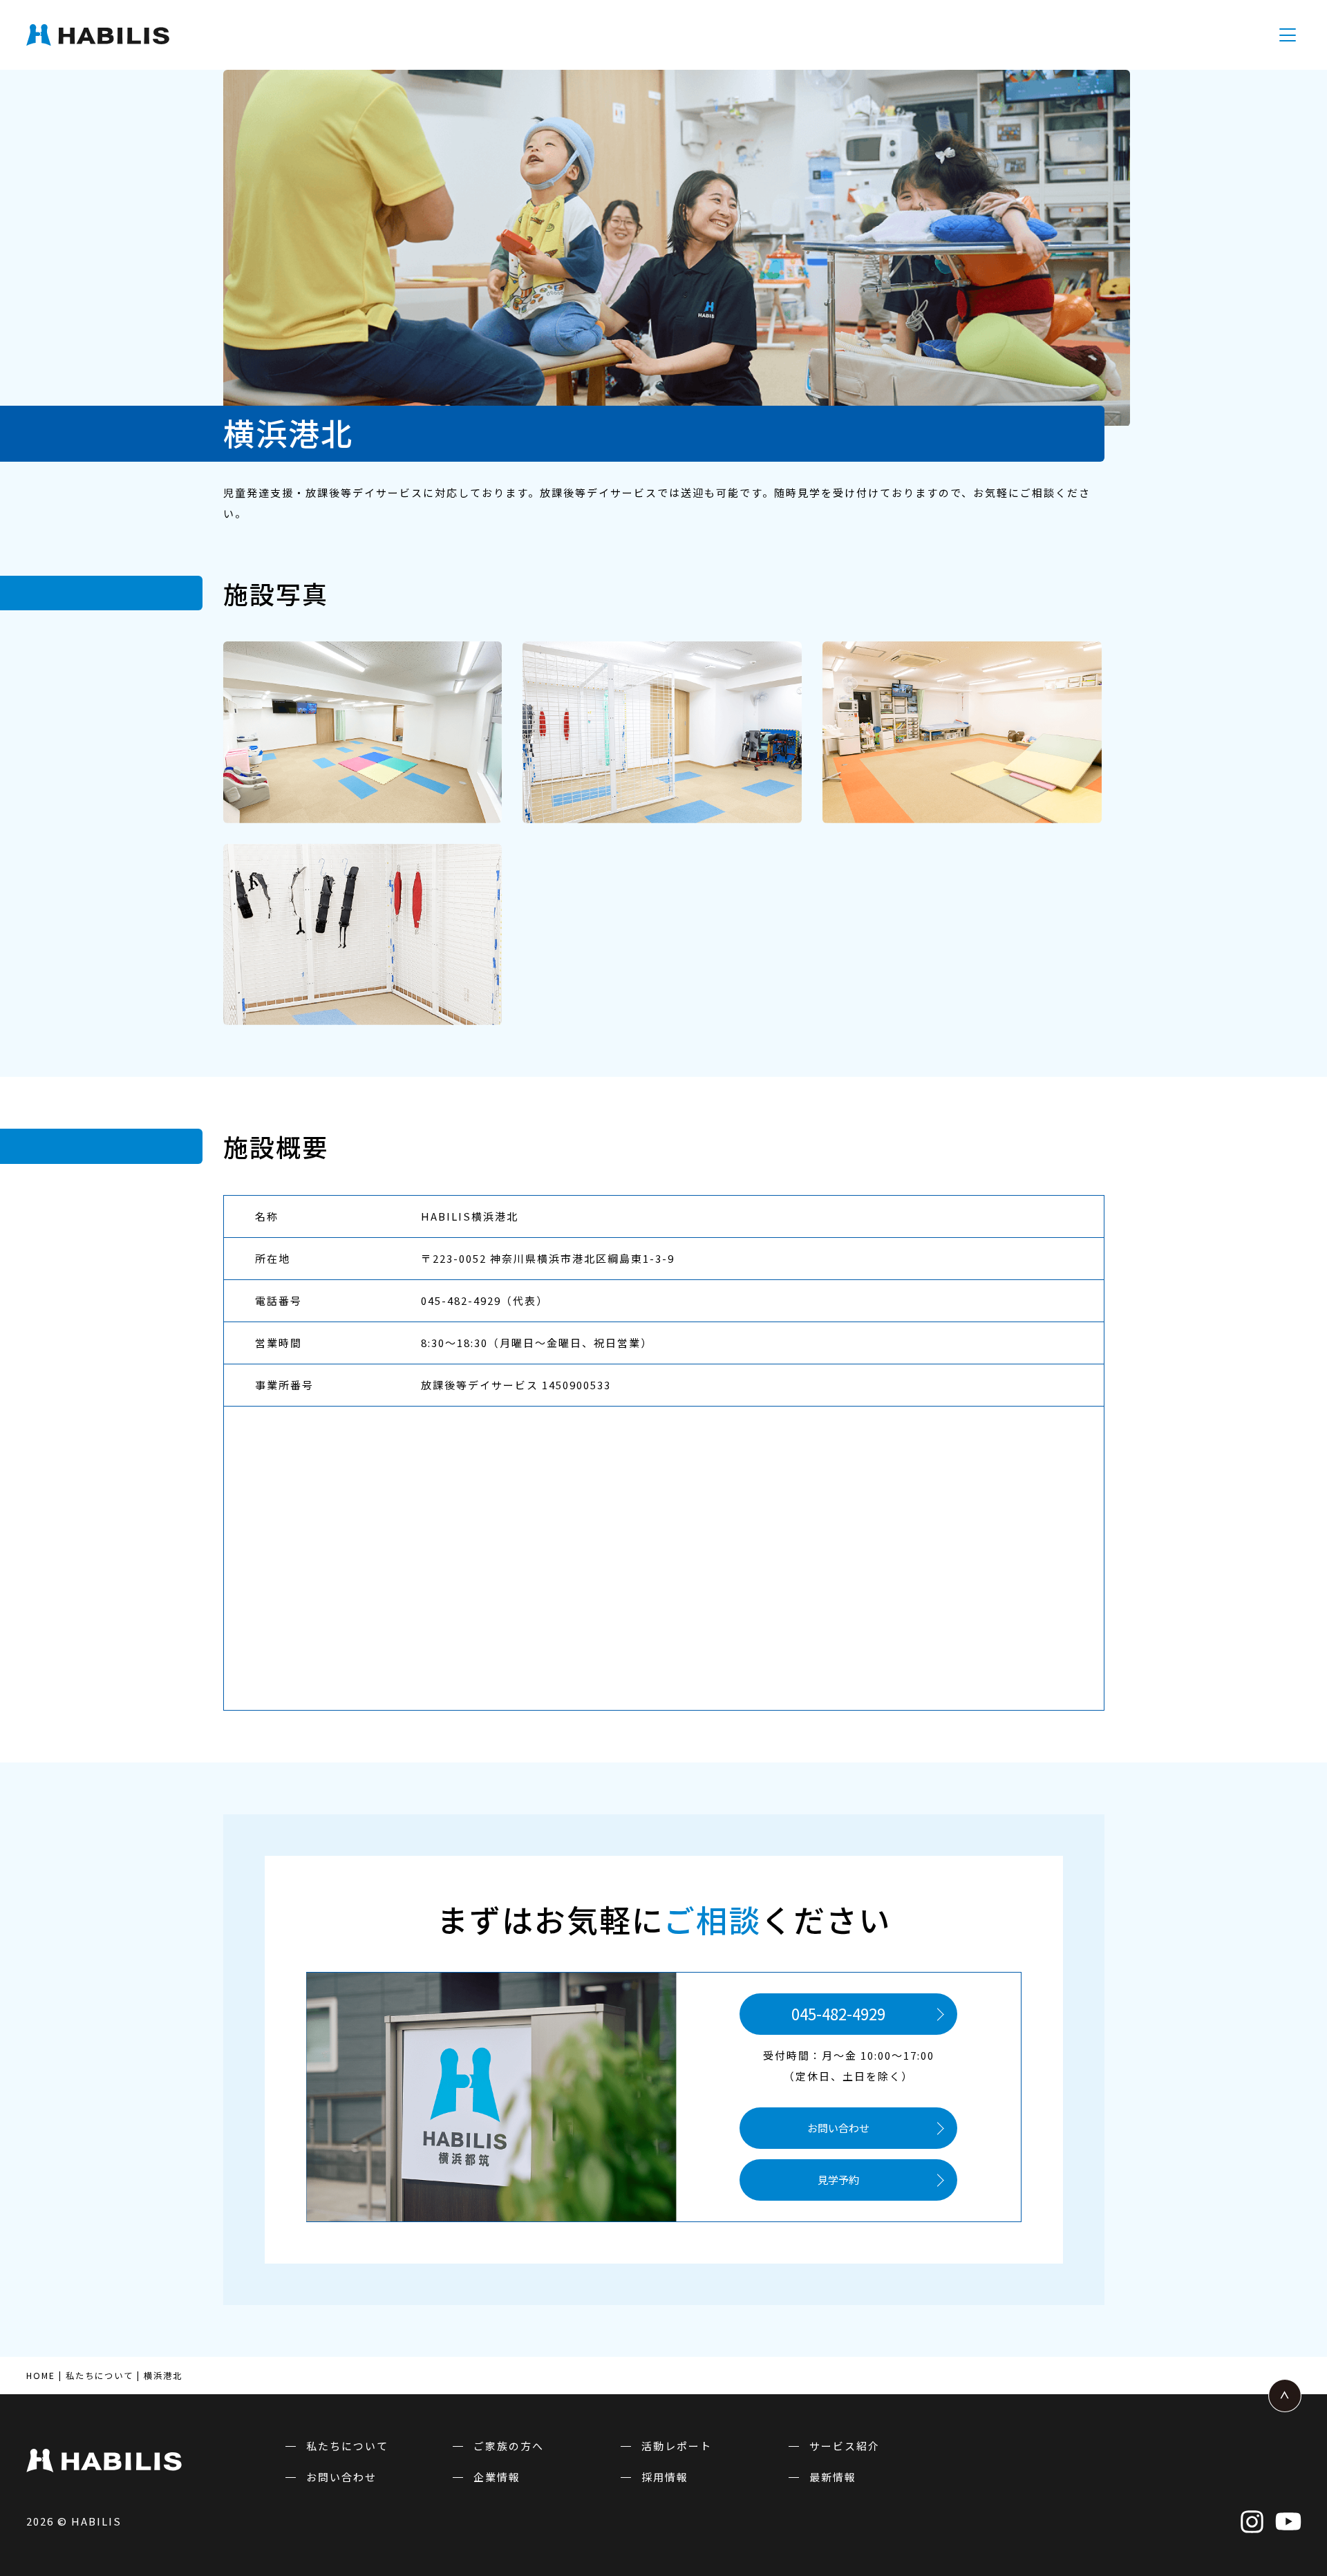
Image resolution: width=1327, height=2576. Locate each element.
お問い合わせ (838, 2128)
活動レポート (677, 2446)
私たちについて (347, 2446)
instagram (1252, 2521)
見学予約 (838, 2180)
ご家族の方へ (509, 2446)
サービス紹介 (845, 2446)
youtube (1288, 2521)
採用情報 (665, 2477)
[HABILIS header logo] (145, 35)
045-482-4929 (838, 2013)
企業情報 (497, 2477)
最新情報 (833, 2477)
